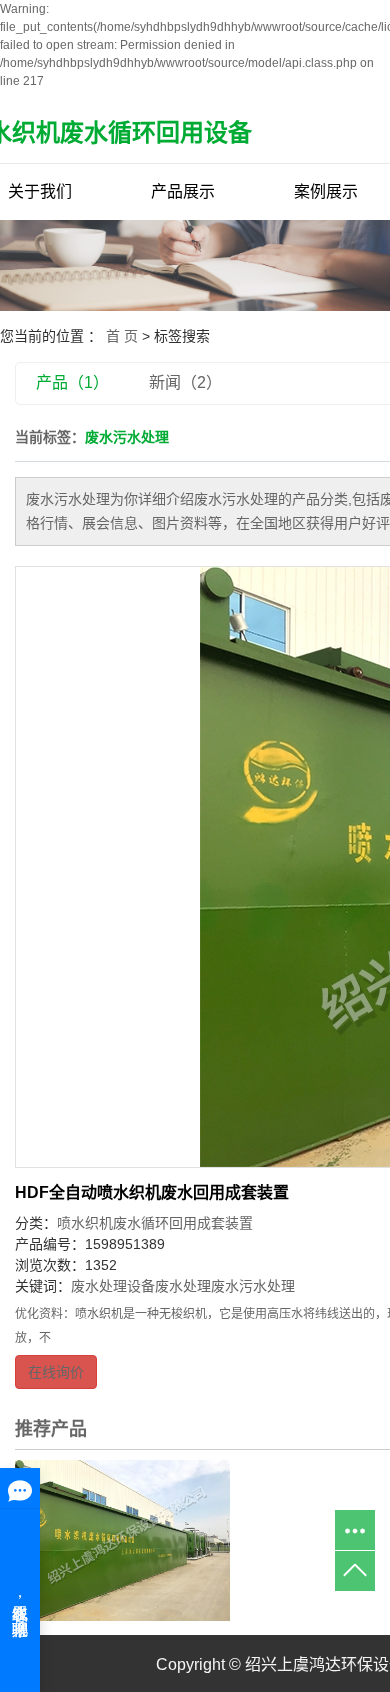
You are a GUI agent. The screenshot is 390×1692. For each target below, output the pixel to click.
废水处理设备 (113, 1286)
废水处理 (183, 1286)
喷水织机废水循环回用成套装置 (155, 1223)
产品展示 (183, 191)
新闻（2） (185, 382)
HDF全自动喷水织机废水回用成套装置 (152, 1192)
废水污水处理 (253, 1286)
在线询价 (56, 1372)
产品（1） (72, 382)
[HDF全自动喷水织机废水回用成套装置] (122, 1540)
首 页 (122, 336)
